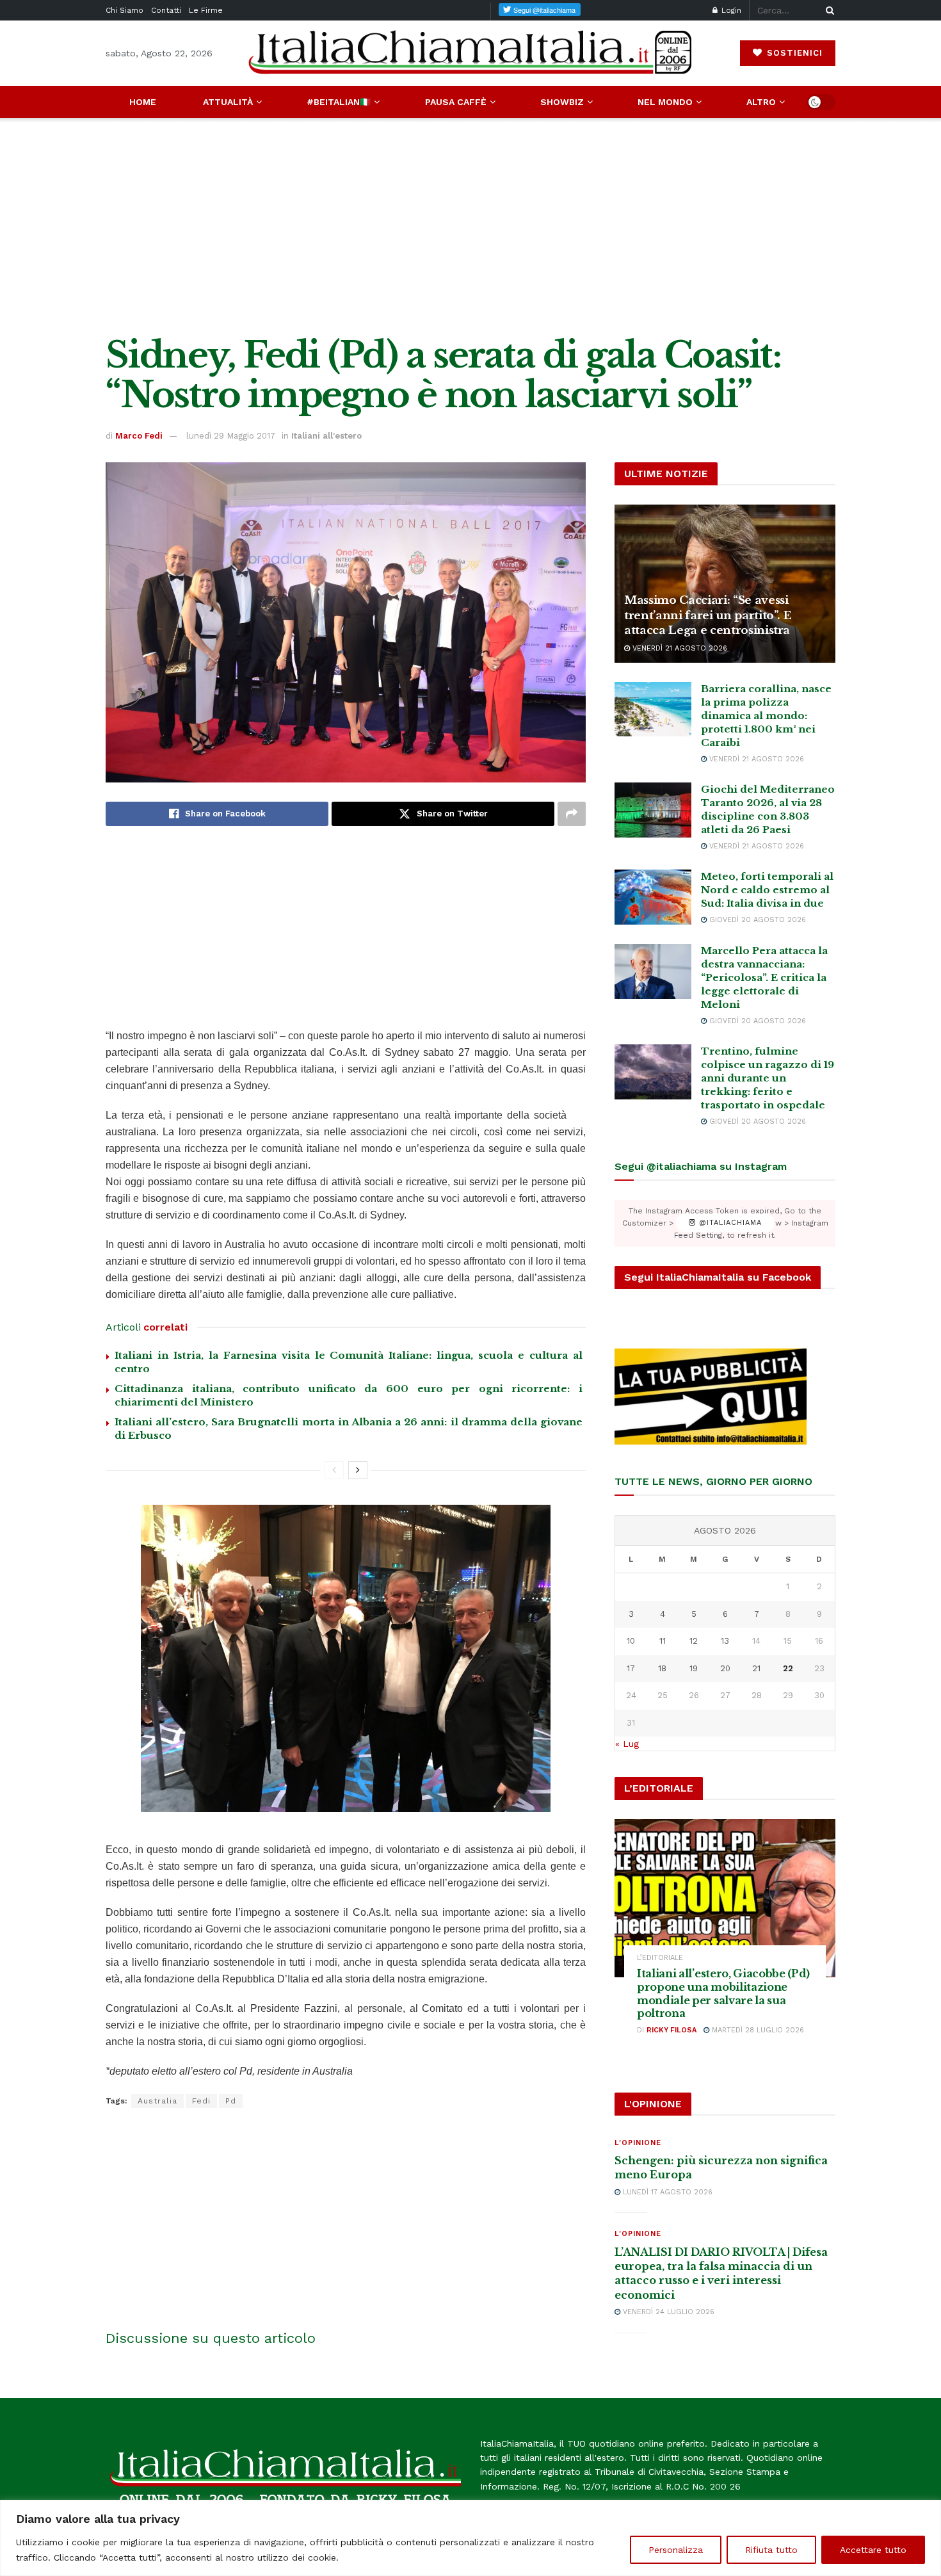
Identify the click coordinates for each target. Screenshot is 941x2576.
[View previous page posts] (334, 1470)
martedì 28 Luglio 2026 (757, 2030)
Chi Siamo (125, 10)
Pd (231, 2101)
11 (663, 1641)
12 (694, 1641)
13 (725, 1641)
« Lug (627, 1744)
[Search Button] (828, 10)
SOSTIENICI (793, 53)
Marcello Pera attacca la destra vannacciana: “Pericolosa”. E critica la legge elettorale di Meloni (764, 977)
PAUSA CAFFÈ (456, 102)
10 (631, 1641)
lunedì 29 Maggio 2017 (231, 436)
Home (143, 102)
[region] (470, 2538)
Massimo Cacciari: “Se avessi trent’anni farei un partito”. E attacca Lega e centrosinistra (708, 616)
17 (631, 1668)
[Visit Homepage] (470, 53)
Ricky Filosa (672, 2030)
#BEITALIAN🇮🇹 (339, 102)
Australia (157, 2101)
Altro (761, 102)
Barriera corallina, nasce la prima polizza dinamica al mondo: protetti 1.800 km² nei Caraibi (766, 716)
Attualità (228, 102)
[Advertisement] (470, 227)
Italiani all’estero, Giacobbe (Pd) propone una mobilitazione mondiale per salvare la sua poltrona (723, 1993)
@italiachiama (729, 1223)
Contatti (166, 10)
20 (725, 1668)
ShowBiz (562, 102)
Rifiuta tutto (771, 2550)
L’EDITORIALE (660, 1958)
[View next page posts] (358, 1470)
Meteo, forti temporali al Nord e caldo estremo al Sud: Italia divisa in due (767, 890)
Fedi (201, 2101)
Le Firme (206, 10)
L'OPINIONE (638, 2143)
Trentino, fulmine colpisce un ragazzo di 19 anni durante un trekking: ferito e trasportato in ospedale (768, 1078)
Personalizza (676, 2550)
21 (756, 1668)
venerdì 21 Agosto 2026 (679, 648)
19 (694, 1668)
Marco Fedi (139, 436)
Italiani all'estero (326, 436)
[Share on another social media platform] (572, 814)
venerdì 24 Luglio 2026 (667, 2312)
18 (662, 1668)
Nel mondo (665, 102)
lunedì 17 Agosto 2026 (666, 2192)
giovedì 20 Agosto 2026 (756, 920)
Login (730, 10)
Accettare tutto (873, 2550)
